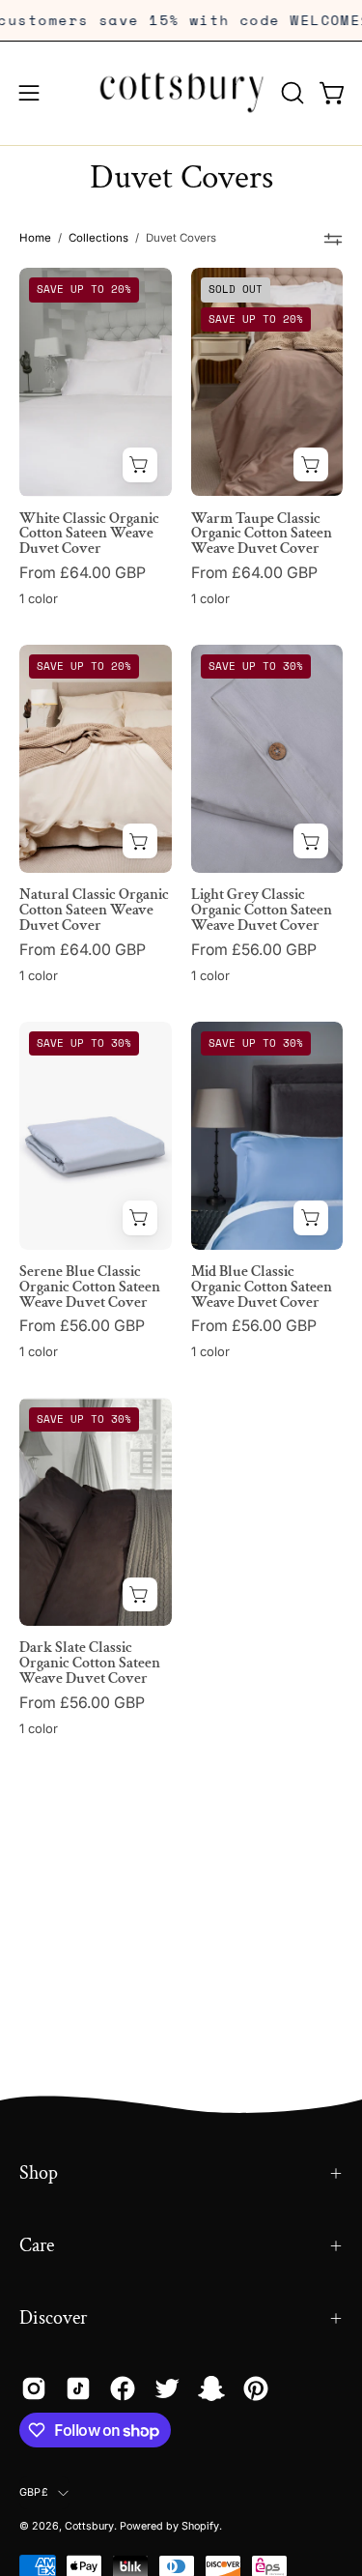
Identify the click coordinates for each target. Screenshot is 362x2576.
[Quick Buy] (140, 465)
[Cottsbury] (181, 93)
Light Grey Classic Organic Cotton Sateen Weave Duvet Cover (262, 911)
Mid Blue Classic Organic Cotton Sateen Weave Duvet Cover (262, 1288)
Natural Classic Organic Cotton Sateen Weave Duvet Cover (94, 911)
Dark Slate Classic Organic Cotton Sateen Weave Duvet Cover (90, 1664)
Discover (53, 2318)
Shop (39, 2173)
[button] (291, 93)
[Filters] (334, 239)
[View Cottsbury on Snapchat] (211, 2388)
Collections (98, 238)
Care (37, 2245)
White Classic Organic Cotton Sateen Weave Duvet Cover (89, 535)
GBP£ (34, 2492)
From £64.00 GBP (83, 573)
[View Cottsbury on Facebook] (123, 2388)
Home (35, 238)
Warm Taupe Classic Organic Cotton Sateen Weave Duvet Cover (262, 535)
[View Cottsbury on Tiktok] (78, 2388)
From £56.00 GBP (254, 950)
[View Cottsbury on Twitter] (167, 2388)
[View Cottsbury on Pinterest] (256, 2388)
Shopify (200, 2526)
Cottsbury (89, 2526)
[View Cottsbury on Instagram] (34, 2388)
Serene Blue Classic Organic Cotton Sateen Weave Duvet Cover (90, 1288)
